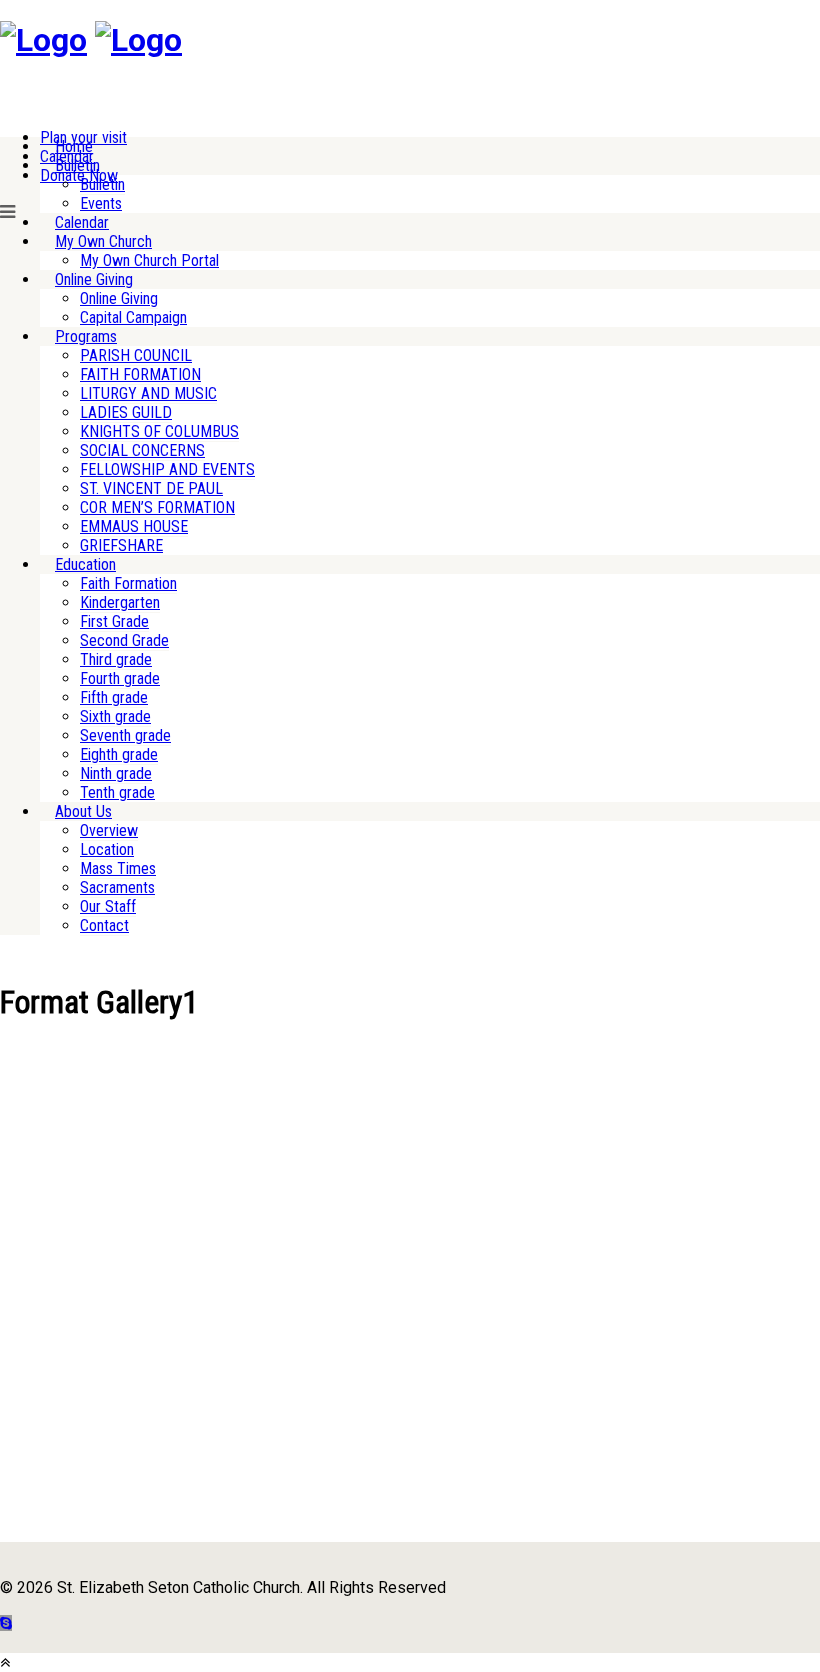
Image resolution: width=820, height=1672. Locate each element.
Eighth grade (119, 754)
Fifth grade (114, 697)
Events (101, 203)
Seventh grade (125, 735)
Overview (109, 830)
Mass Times (118, 868)
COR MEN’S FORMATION (157, 507)
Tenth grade (117, 792)
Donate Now (79, 175)
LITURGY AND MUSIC (148, 393)
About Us (83, 811)
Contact (104, 925)
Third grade (116, 659)
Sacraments (117, 887)
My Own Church (103, 241)
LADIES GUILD (126, 412)
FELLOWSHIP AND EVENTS (167, 469)
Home (74, 146)
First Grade (114, 621)
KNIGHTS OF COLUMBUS (159, 431)
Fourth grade (120, 678)
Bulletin (77, 165)
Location (107, 849)
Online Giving (94, 279)
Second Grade (124, 640)
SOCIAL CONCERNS (142, 450)
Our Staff (108, 906)
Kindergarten (120, 602)
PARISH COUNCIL (136, 355)
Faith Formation (128, 583)
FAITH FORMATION (140, 374)
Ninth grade (116, 773)
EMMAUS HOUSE (134, 526)
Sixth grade (115, 716)
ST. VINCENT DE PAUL (151, 488)
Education (85, 564)
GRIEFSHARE (121, 545)
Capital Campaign (133, 317)
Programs (86, 336)
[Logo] (43, 40)
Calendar (82, 222)
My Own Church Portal (149, 260)
